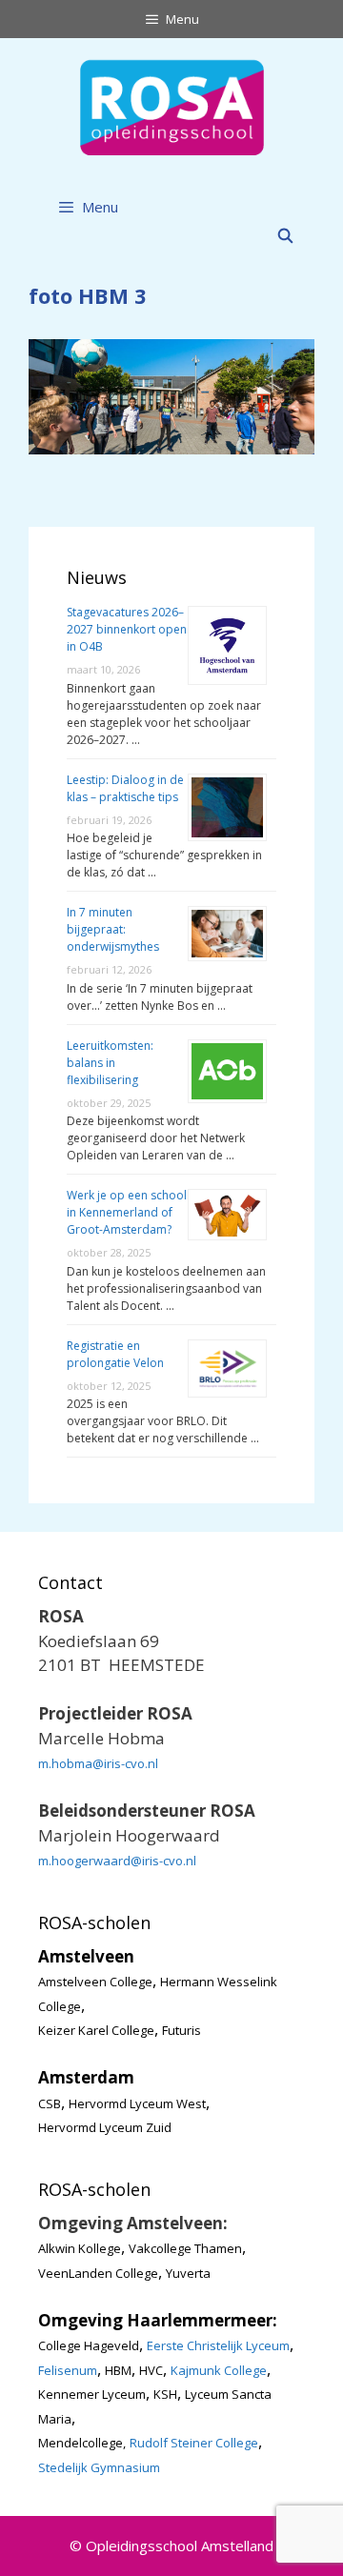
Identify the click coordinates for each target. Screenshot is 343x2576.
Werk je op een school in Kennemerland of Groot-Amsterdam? (127, 1212)
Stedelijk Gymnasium (99, 2467)
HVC (151, 2370)
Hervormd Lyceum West (137, 2103)
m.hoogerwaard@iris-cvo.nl (117, 1861)
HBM (118, 2370)
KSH (165, 2394)
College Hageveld (89, 2345)
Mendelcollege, (82, 2443)
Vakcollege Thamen (185, 2248)
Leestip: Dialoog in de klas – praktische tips (125, 788)
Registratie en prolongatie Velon (115, 1354)
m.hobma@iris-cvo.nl (98, 1763)
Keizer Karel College (96, 2030)
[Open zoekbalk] (285, 235)
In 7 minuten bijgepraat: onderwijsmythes (113, 929)
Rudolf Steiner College (194, 2443)
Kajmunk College (219, 2370)
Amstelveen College (95, 1982)
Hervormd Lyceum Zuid (105, 2127)
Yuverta (188, 2273)
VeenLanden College (98, 2273)
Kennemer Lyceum (92, 2394)
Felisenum (68, 2370)
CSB (50, 2103)
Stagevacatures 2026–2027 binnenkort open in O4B (127, 629)
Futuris (182, 2030)
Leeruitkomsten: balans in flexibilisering (110, 1063)
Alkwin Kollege (80, 2248)
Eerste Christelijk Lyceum (218, 2345)
